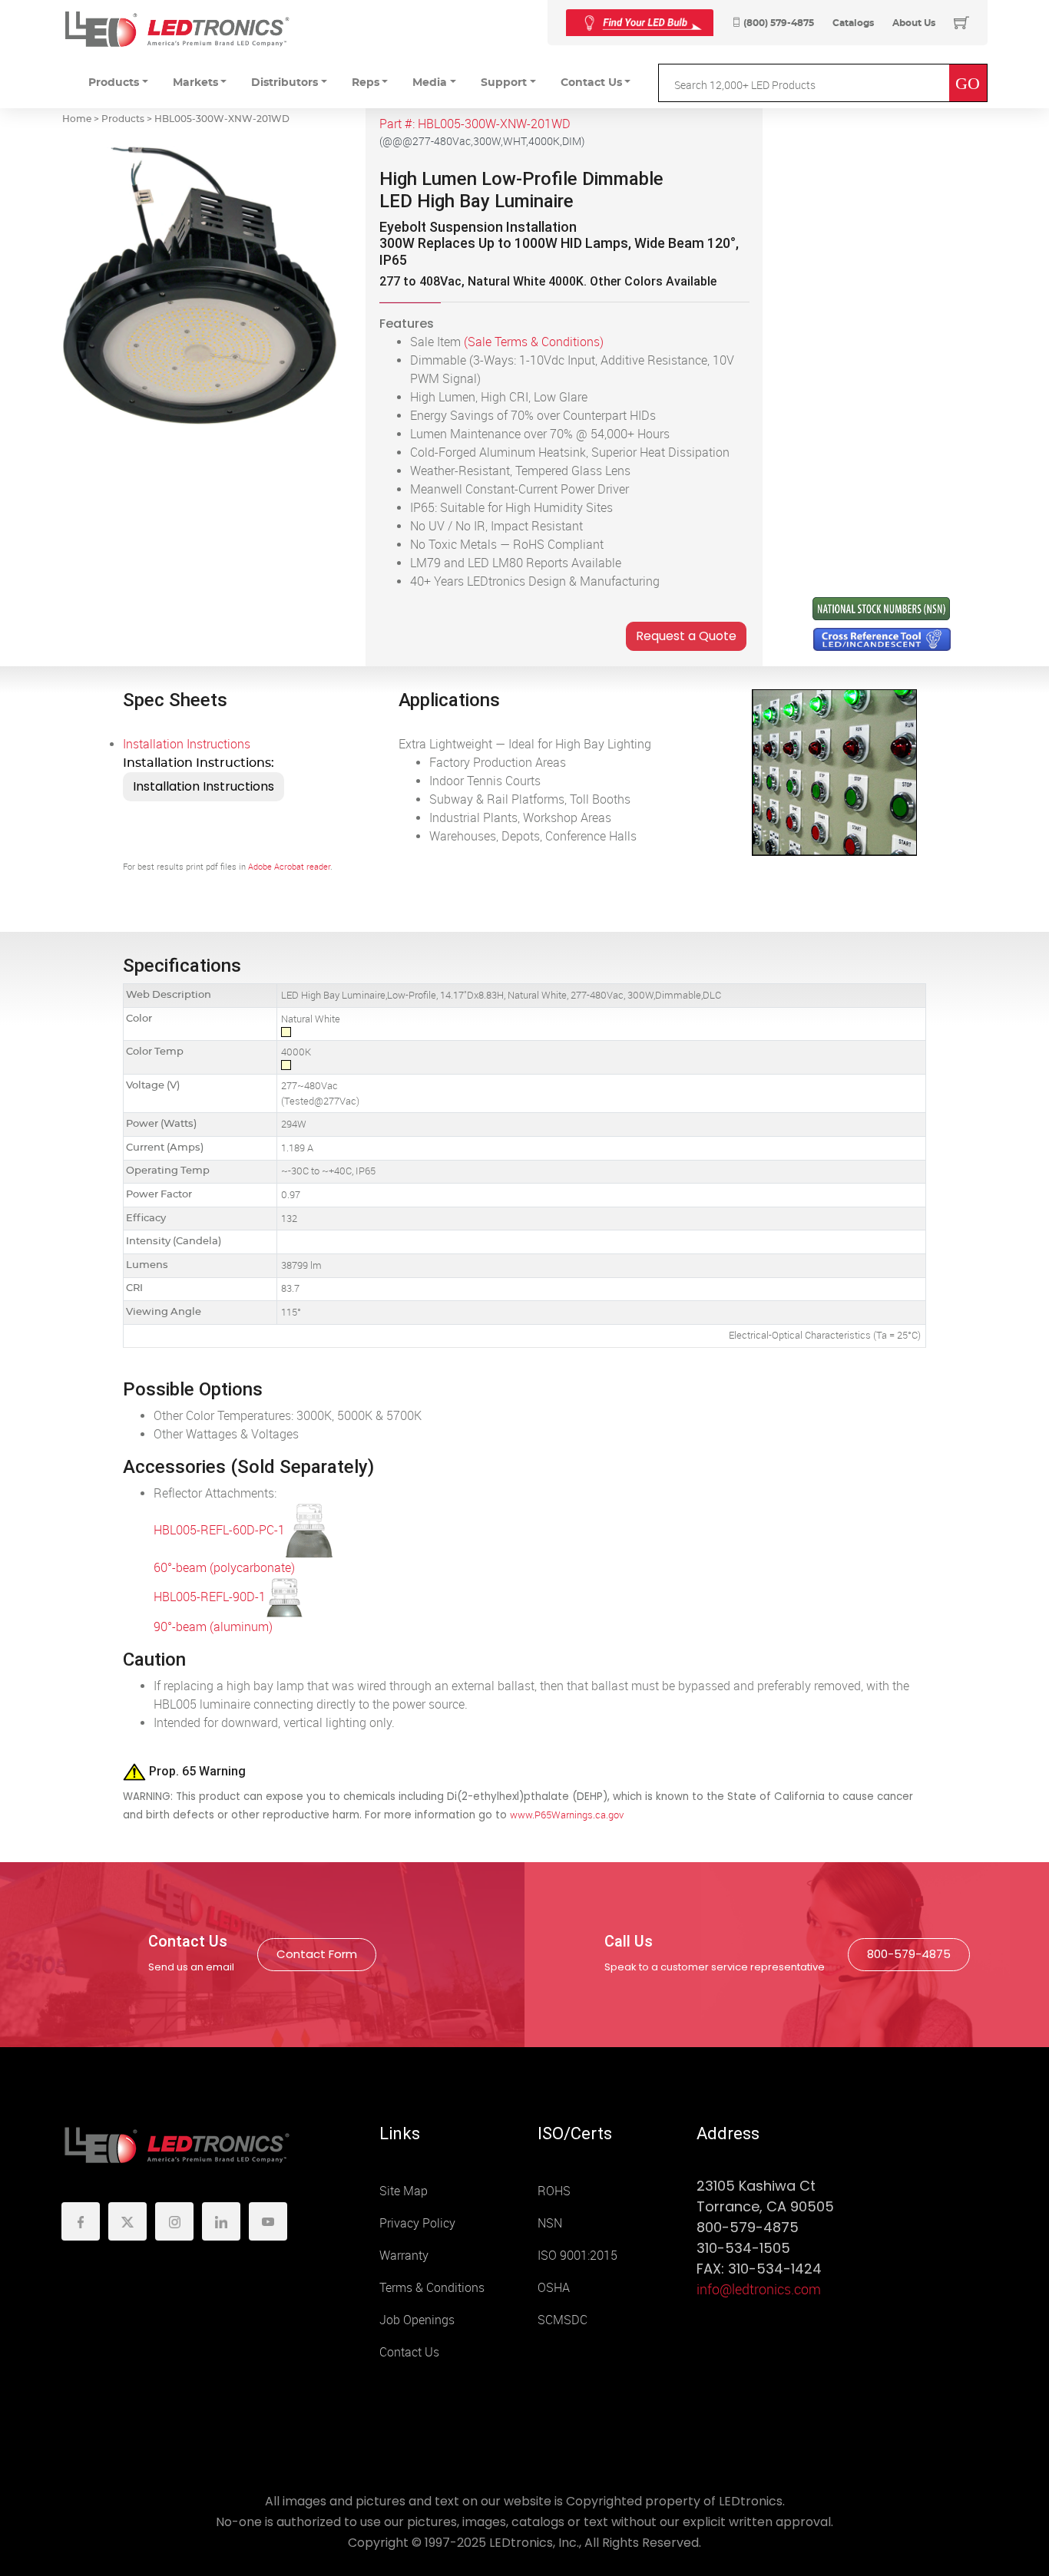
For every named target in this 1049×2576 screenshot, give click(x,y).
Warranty (404, 2256)
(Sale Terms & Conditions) (534, 342)
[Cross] (640, 23)
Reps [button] (366, 83)
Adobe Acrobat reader (289, 867)
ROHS (554, 2191)
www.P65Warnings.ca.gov (567, 1815)
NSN (550, 2223)
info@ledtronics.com (759, 2290)
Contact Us (409, 2352)
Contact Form (317, 1954)
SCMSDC (563, 2320)
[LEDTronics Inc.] (177, 29)
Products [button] (114, 83)
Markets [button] (195, 83)
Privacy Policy (417, 2223)
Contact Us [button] (591, 83)
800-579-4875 (909, 1954)
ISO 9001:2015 (577, 2256)
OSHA (554, 2288)
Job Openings (417, 2320)
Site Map (404, 2191)
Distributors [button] (285, 83)
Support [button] (504, 83)
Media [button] (430, 83)
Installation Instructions (187, 744)
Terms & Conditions (432, 2288)
